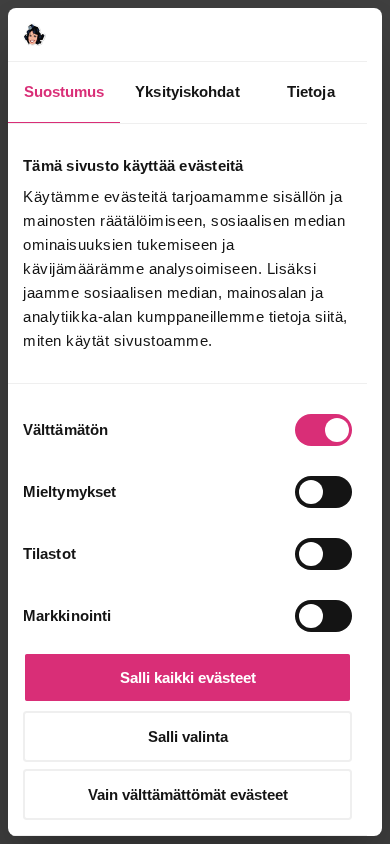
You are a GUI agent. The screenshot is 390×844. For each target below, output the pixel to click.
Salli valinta (188, 736)
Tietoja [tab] (311, 91)
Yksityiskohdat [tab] (187, 91)
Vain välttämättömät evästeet (188, 794)
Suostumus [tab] (64, 91)
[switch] (323, 492)
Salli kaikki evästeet (188, 677)
